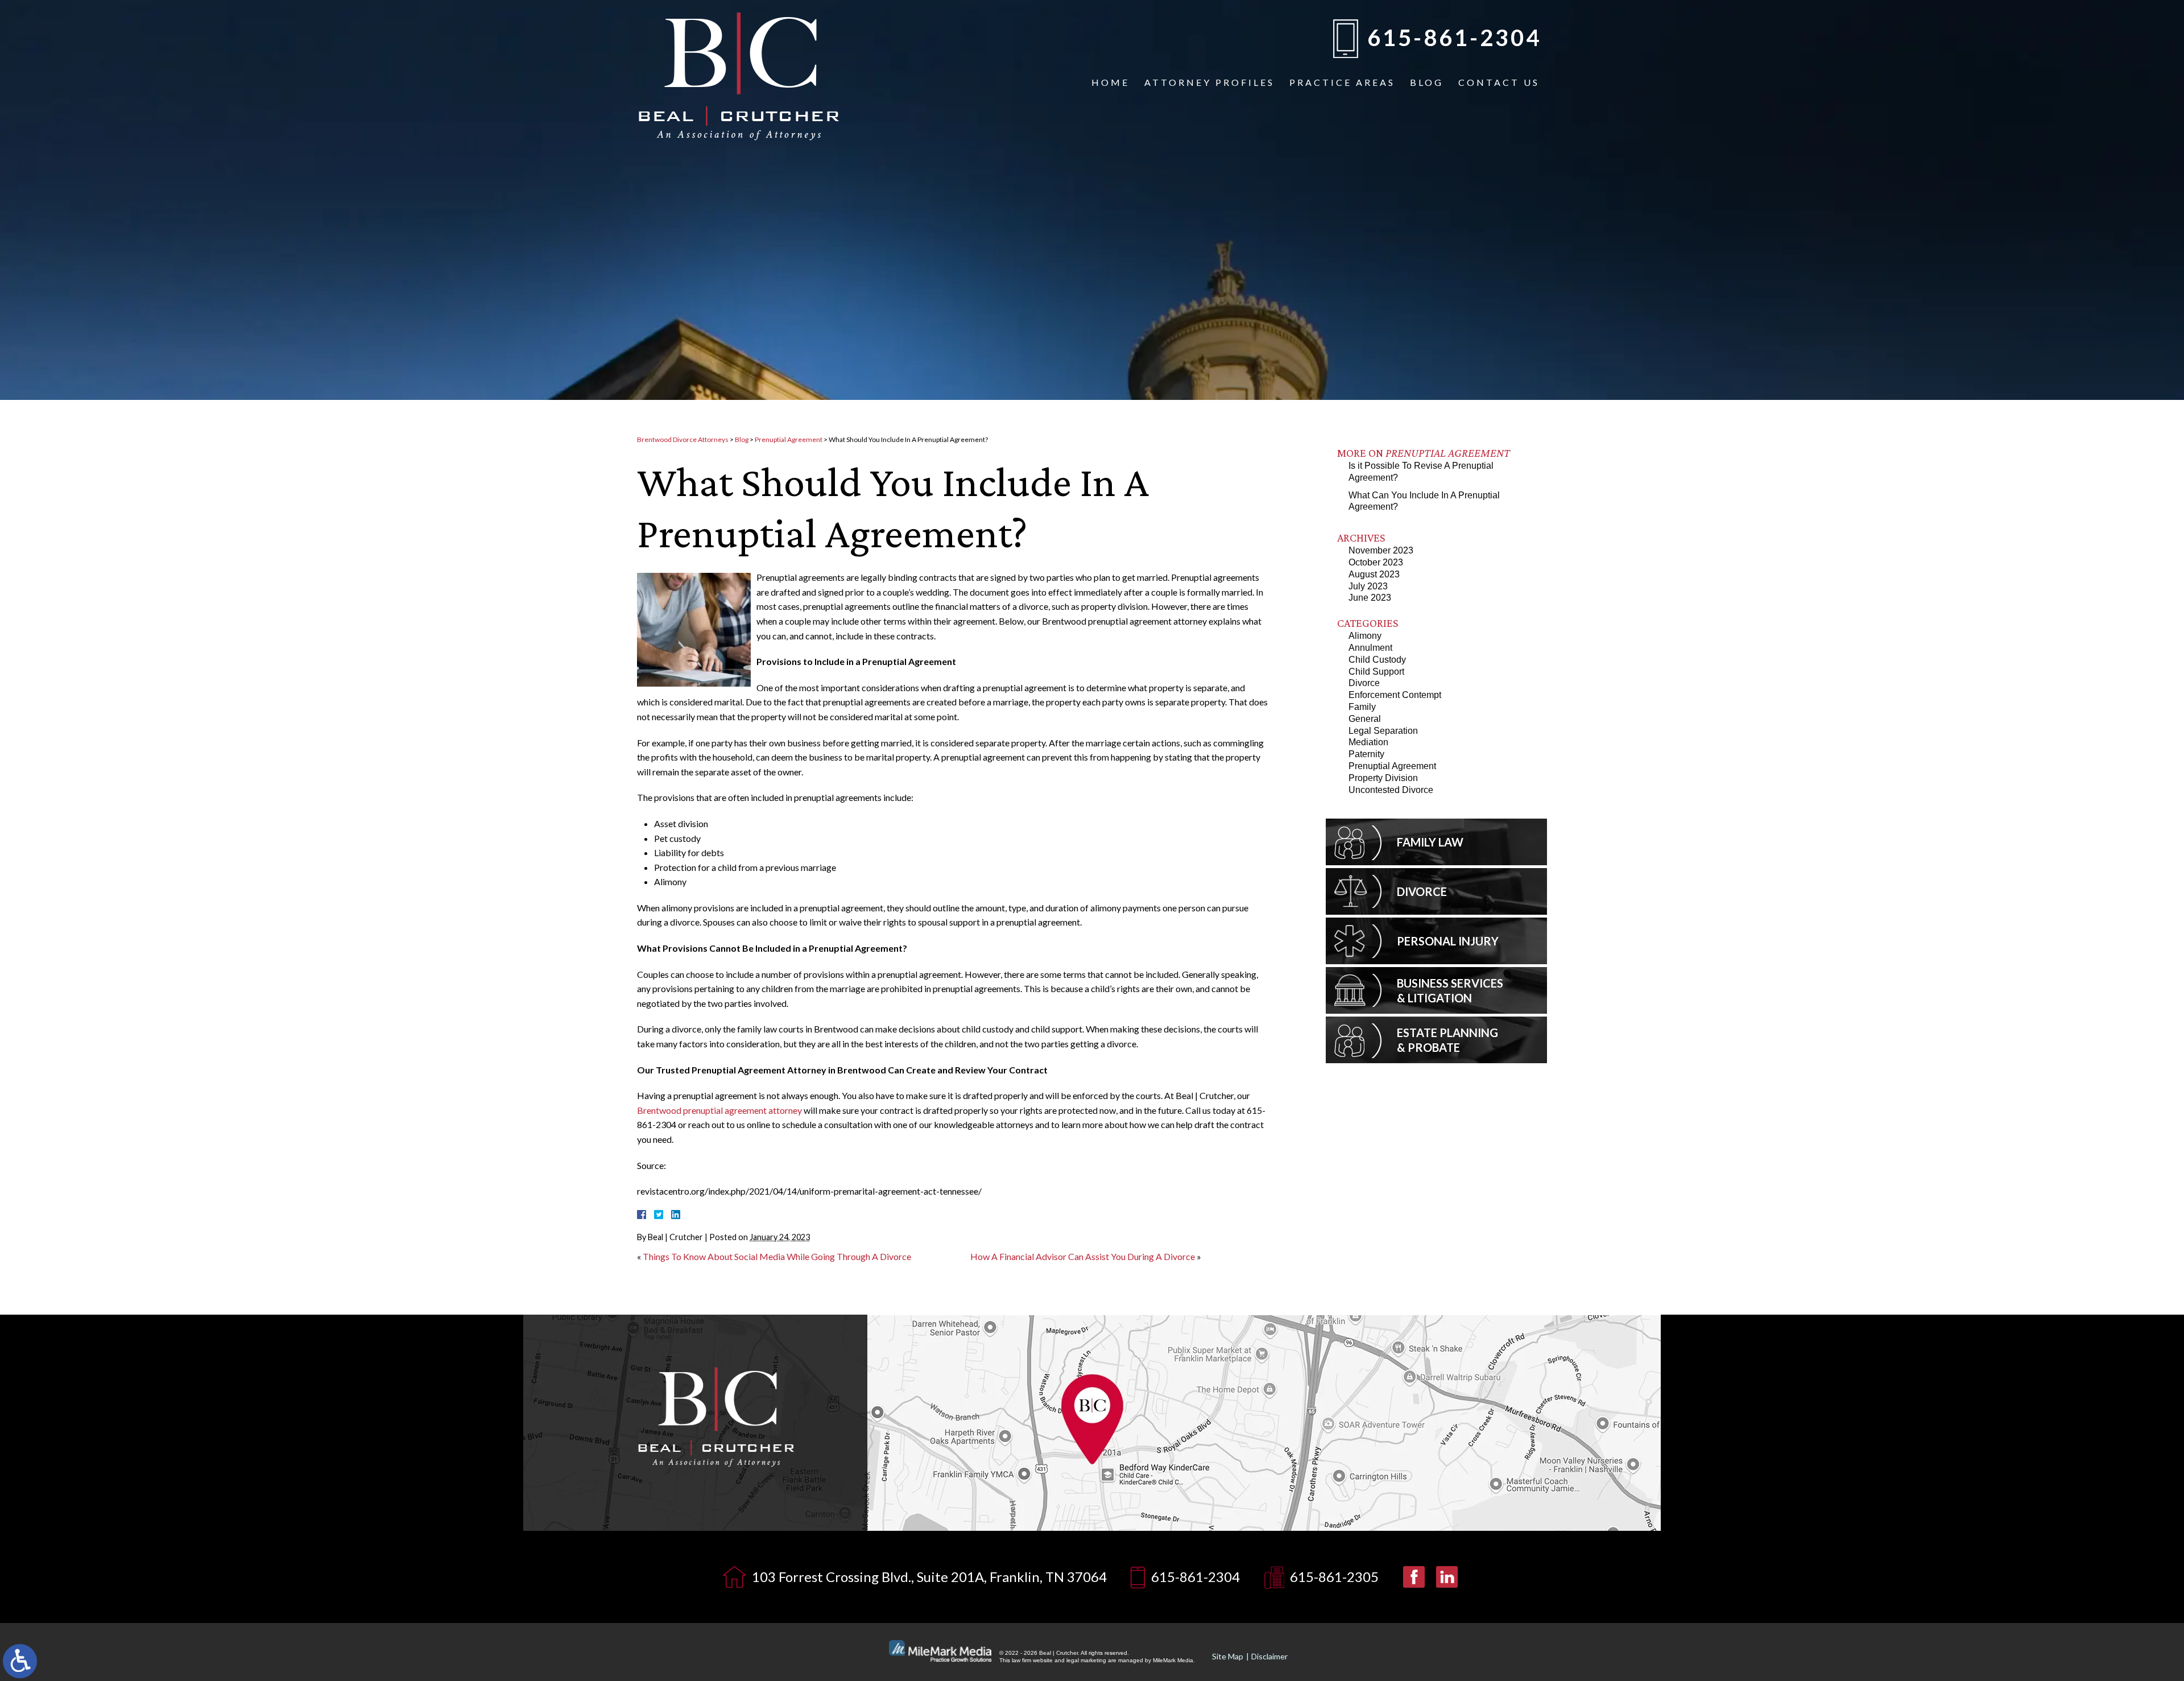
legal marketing (1086, 1660)
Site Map (1228, 1656)
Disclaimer (1269, 1656)
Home (1110, 82)
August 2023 (1374, 574)
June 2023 (1370, 598)
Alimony (1365, 636)
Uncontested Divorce (1391, 790)
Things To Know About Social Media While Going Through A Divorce (777, 1256)
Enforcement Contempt (1395, 695)
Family (1362, 707)
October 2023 (1376, 562)
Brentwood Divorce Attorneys (683, 439)
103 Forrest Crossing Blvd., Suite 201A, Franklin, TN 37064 (929, 1577)
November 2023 (1381, 550)
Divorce (1364, 683)
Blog (1427, 82)
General (1365, 719)
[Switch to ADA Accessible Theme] (20, 1661)
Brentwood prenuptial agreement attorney (719, 1110)
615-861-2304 (1454, 38)
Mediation (1368, 742)
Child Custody (1377, 660)
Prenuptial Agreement (789, 439)
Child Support (1376, 672)
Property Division (1383, 778)
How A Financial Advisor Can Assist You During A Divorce (1083, 1256)
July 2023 (1368, 586)
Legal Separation (1383, 731)
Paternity (1366, 754)
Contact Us (1499, 82)
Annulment (1370, 648)
